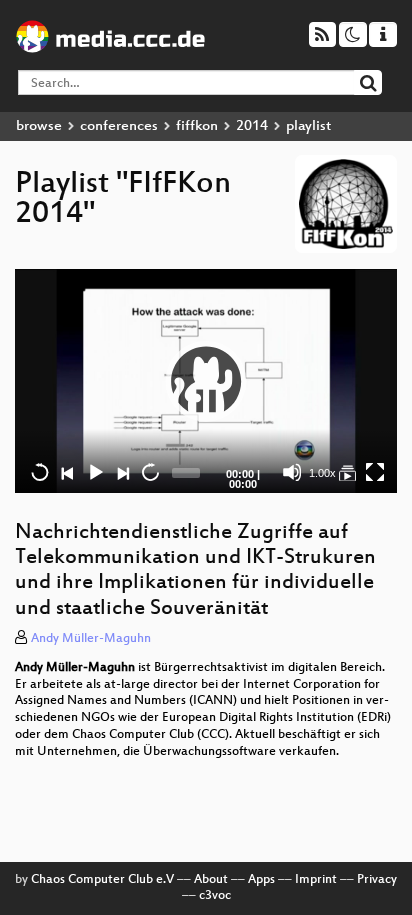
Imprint (316, 880)
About (211, 880)
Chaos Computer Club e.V (102, 880)
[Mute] (292, 472)
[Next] (122, 472)
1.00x (322, 473)
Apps (261, 880)
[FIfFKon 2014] (347, 472)
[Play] (206, 381)
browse (39, 126)
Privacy (377, 880)
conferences (119, 126)
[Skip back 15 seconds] (40, 472)
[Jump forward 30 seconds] (150, 472)
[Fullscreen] (375, 472)
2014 (252, 126)
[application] (206, 381)
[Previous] (67, 472)
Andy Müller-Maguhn (91, 639)
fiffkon (197, 126)
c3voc (215, 896)
